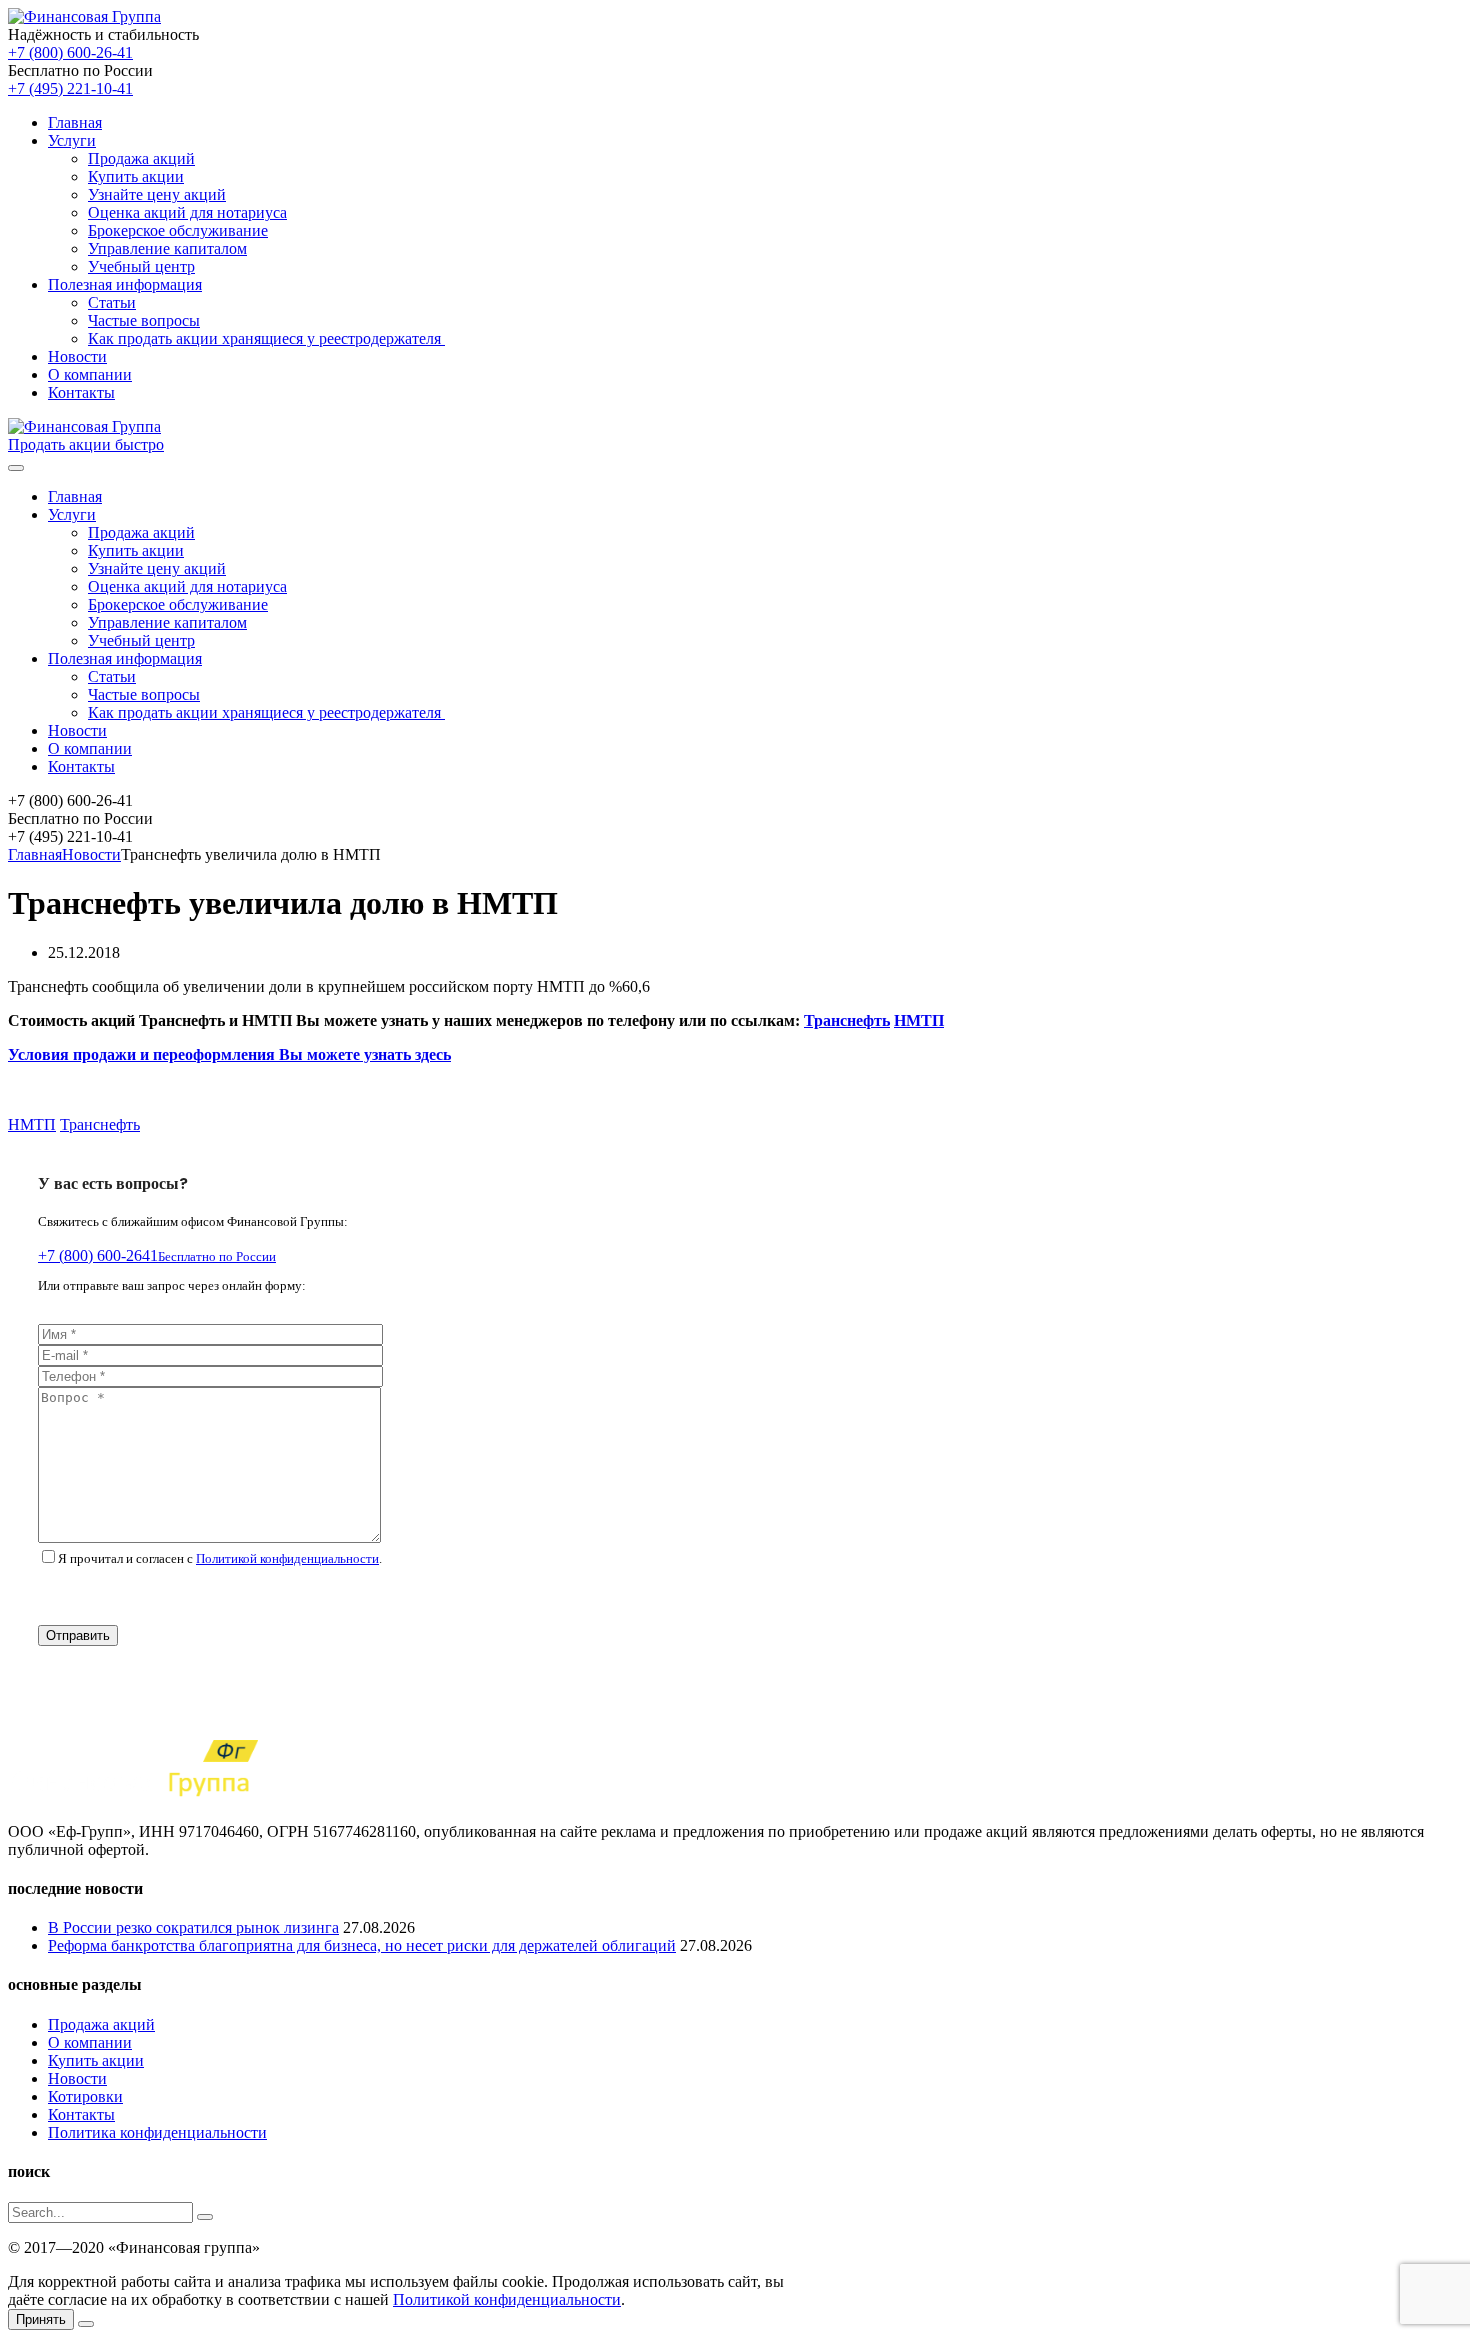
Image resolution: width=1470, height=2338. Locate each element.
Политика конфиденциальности (157, 2132)
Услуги (72, 140)
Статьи (112, 302)
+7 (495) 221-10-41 (70, 88)
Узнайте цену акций (157, 194)
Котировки (85, 2096)
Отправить (78, 1635)
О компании (90, 374)
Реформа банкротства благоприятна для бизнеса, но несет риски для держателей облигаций (362, 1945)
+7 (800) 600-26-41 (70, 52)
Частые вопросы (144, 320)
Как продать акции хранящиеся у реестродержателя (266, 338)
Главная (75, 122)
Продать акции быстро (86, 444)
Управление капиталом (167, 248)
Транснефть (847, 1020)
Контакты (81, 392)
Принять (41, 2319)
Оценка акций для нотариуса (187, 212)
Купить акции (136, 176)
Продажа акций (141, 158)
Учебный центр (141, 266)
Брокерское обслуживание (178, 230)
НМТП (919, 1020)
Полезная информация (125, 284)
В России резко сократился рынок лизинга (193, 1927)
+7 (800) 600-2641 (157, 1255)
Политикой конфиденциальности (287, 1558)
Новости (77, 356)
